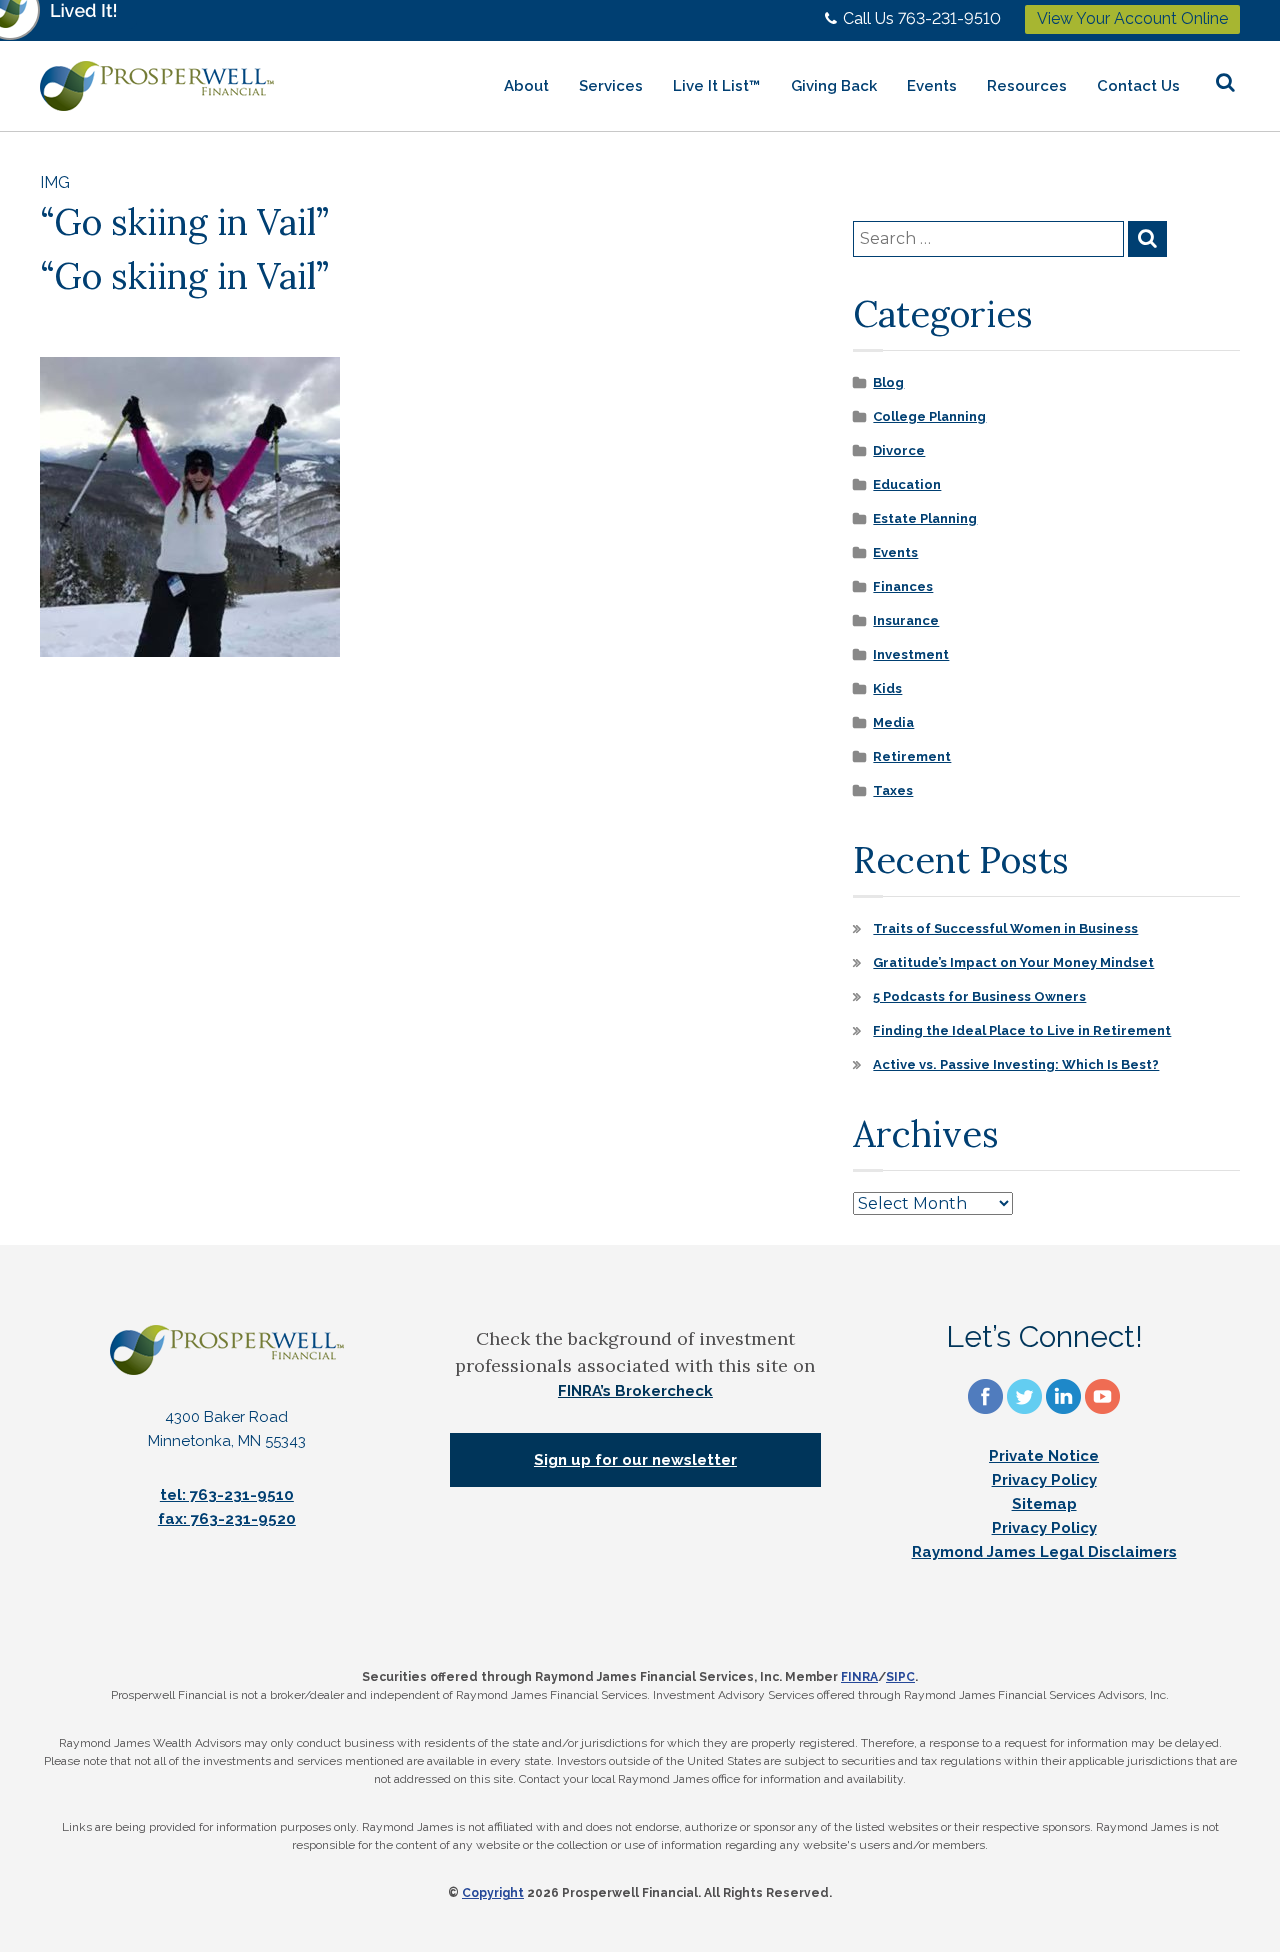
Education (907, 484)
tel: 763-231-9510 (227, 1495)
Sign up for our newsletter (635, 1460)
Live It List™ (717, 86)
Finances (903, 586)
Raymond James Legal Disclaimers (1044, 1552)
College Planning (929, 416)
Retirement (912, 756)
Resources (1027, 86)
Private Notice (1044, 1456)
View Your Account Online (1132, 18)
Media (893, 722)
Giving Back (834, 86)
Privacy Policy (1044, 1480)
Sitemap (1044, 1504)
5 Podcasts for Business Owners (979, 996)
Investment (911, 654)
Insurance (906, 620)
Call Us (922, 18)
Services (611, 86)
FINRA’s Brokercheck (635, 1391)
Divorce (899, 450)
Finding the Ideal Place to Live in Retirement (1022, 1030)
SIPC (900, 1677)
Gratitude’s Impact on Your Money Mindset (1013, 962)
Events (932, 86)
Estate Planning (925, 518)
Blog (888, 382)
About (526, 86)
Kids (887, 688)
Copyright (493, 1893)
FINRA (859, 1677)
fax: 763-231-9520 (227, 1519)
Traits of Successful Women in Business (1005, 928)
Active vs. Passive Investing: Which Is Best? (1016, 1064)
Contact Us (1138, 86)
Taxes (893, 790)
